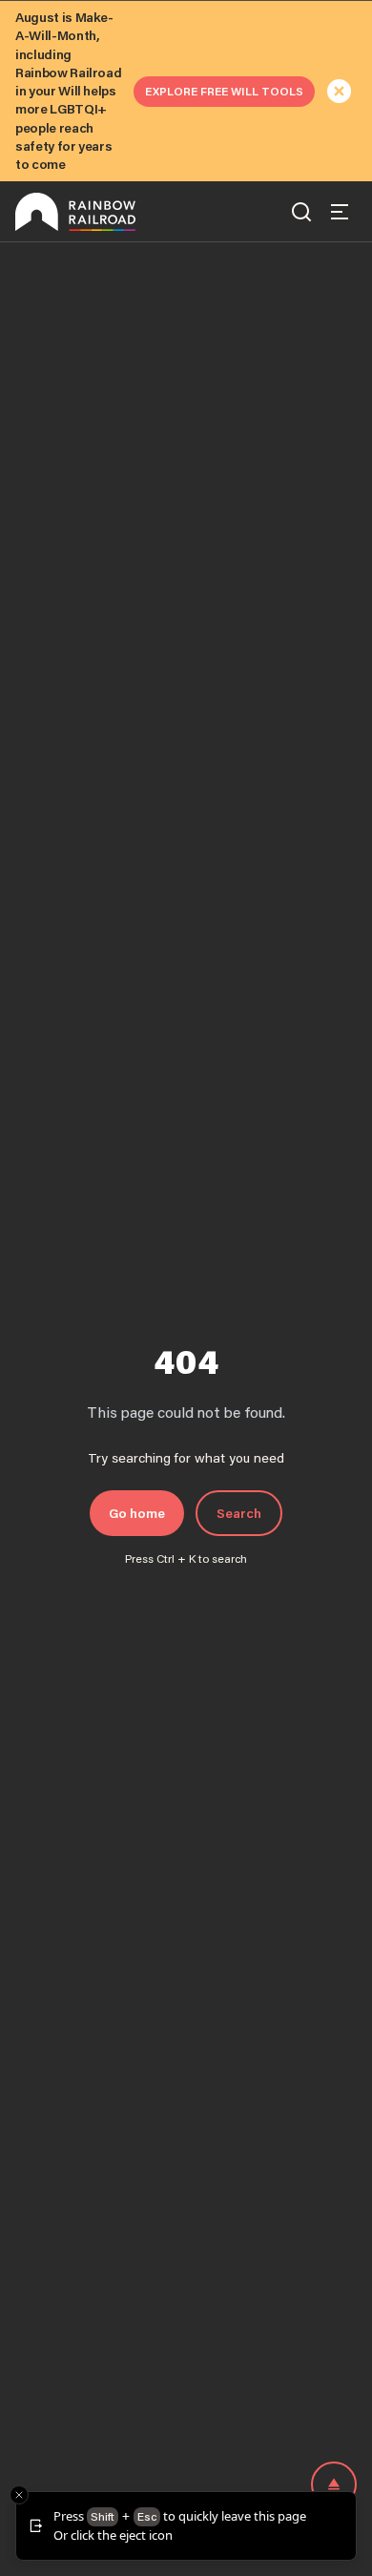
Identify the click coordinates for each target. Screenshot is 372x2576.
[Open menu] (340, 212)
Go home (137, 1513)
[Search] (301, 212)
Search (239, 1513)
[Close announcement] (340, 92)
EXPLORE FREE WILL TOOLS (224, 91)
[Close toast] (19, 2495)
